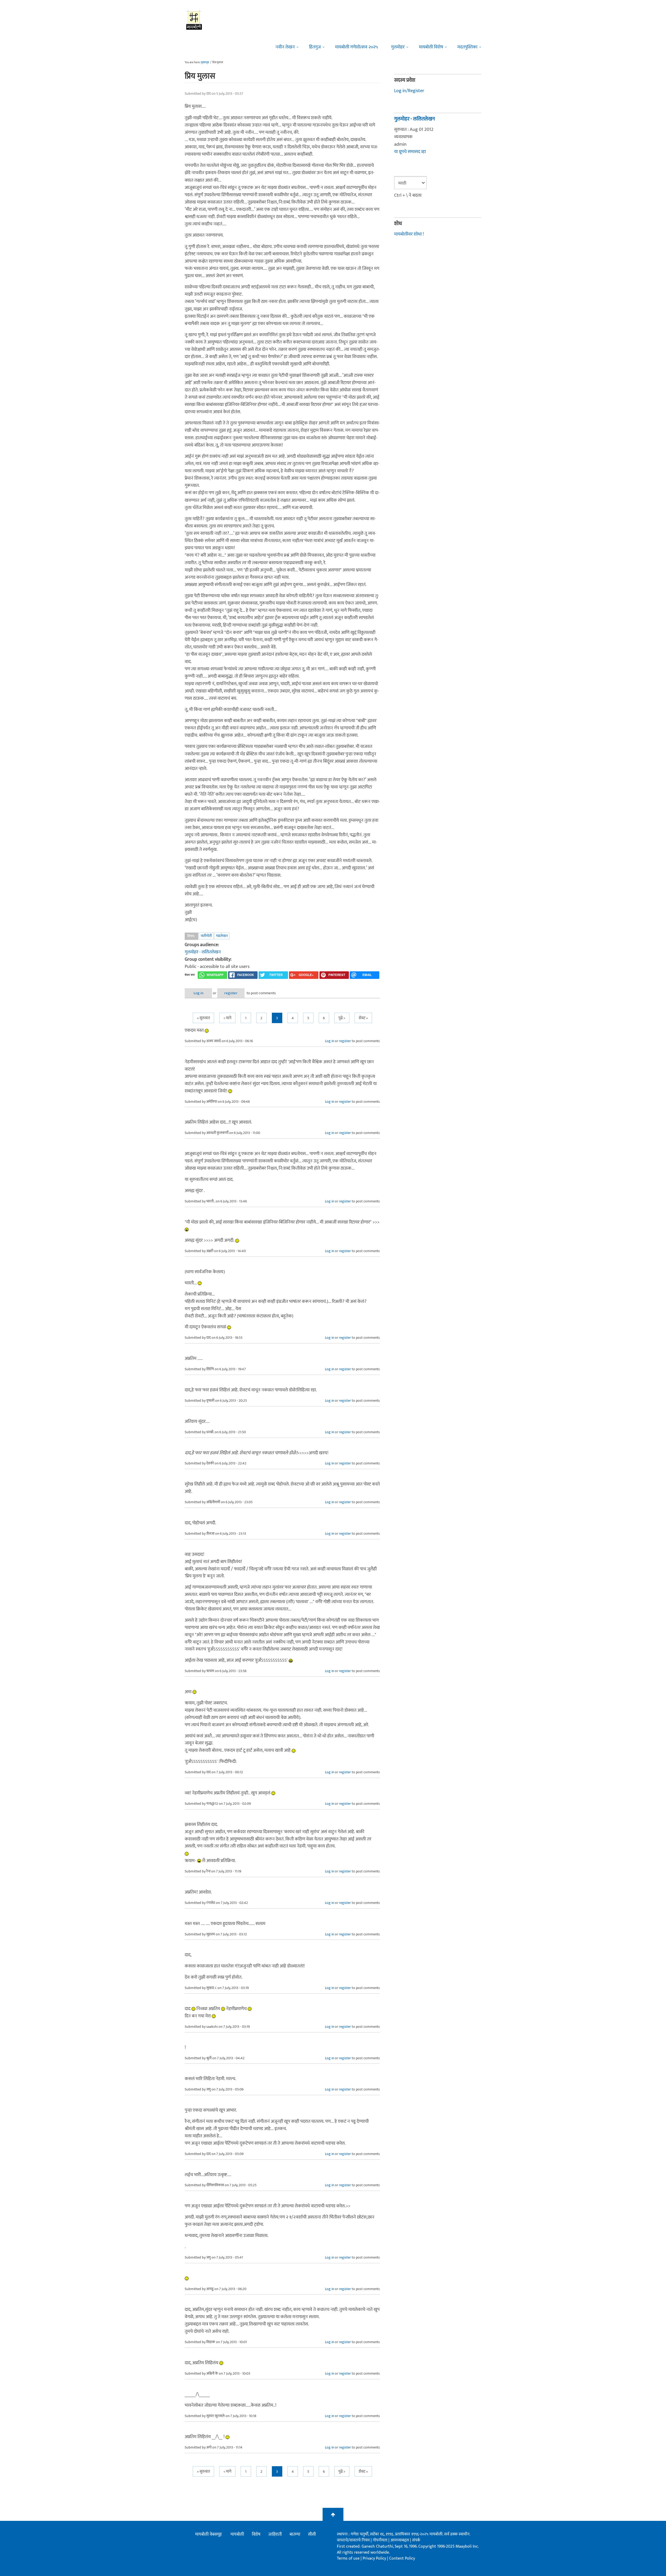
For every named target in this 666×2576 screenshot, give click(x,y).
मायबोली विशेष (431, 47)
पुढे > (342, 1018)
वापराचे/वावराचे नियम (353, 2540)
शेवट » (363, 1018)
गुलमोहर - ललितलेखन (203, 952)
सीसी (312, 2534)
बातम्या (295, 2534)
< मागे (227, 1018)
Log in (198, 993)
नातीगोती (206, 936)
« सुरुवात (203, 1018)
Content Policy (402, 2558)
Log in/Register (409, 91)
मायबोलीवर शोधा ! (409, 234)
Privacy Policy (375, 2558)
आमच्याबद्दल (400, 2540)
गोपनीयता (381, 2540)
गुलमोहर (398, 47)
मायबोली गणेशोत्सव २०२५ (357, 47)
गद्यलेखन (222, 936)
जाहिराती (275, 2534)
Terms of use (348, 2558)
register (231, 993)
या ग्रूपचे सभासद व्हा (410, 152)
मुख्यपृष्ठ (205, 62)
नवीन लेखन (285, 47)
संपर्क (416, 2540)
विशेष (256, 2534)
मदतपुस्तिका (467, 47)
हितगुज (315, 47)
